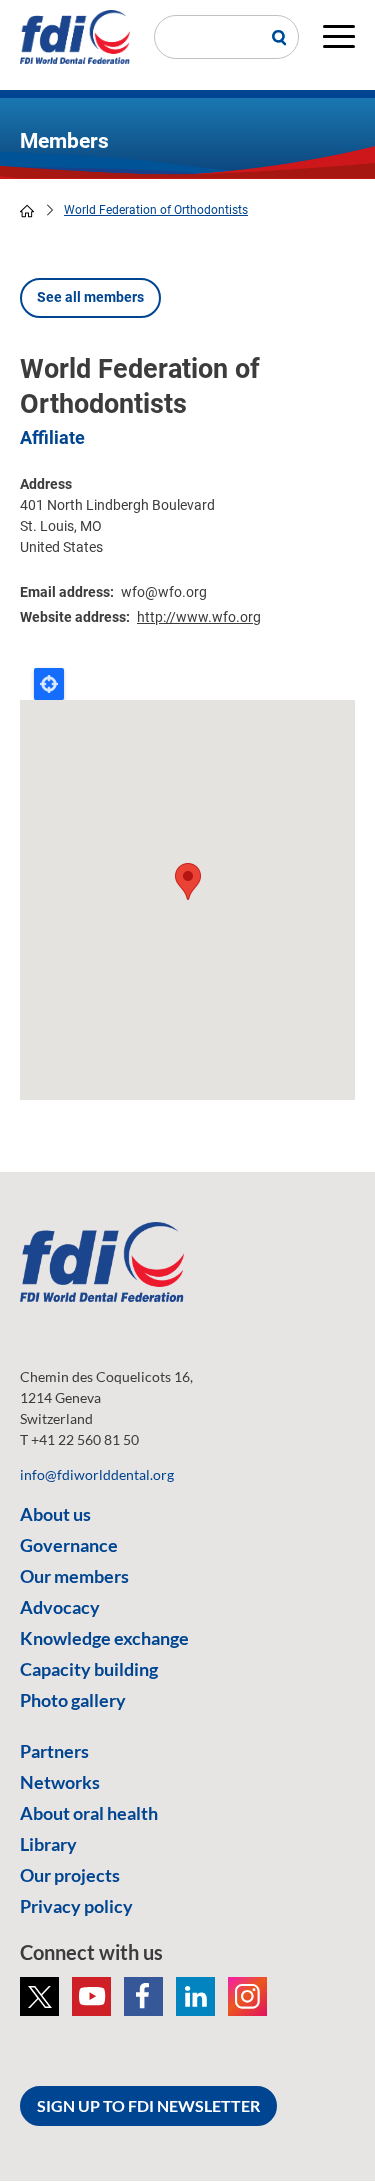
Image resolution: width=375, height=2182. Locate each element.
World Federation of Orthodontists (156, 210)
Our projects (70, 1875)
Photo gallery (73, 1700)
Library (48, 1844)
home (27, 211)
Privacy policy (76, 1906)
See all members (90, 297)
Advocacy (60, 1607)
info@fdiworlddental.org (97, 1474)
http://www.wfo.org (199, 617)
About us (55, 1514)
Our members (74, 1576)
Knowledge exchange (104, 1638)
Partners (54, 1751)
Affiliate (52, 437)
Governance (69, 1545)
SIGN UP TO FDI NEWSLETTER (148, 2105)
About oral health (89, 1813)
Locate (49, 684)
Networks (60, 1782)
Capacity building (89, 1669)
